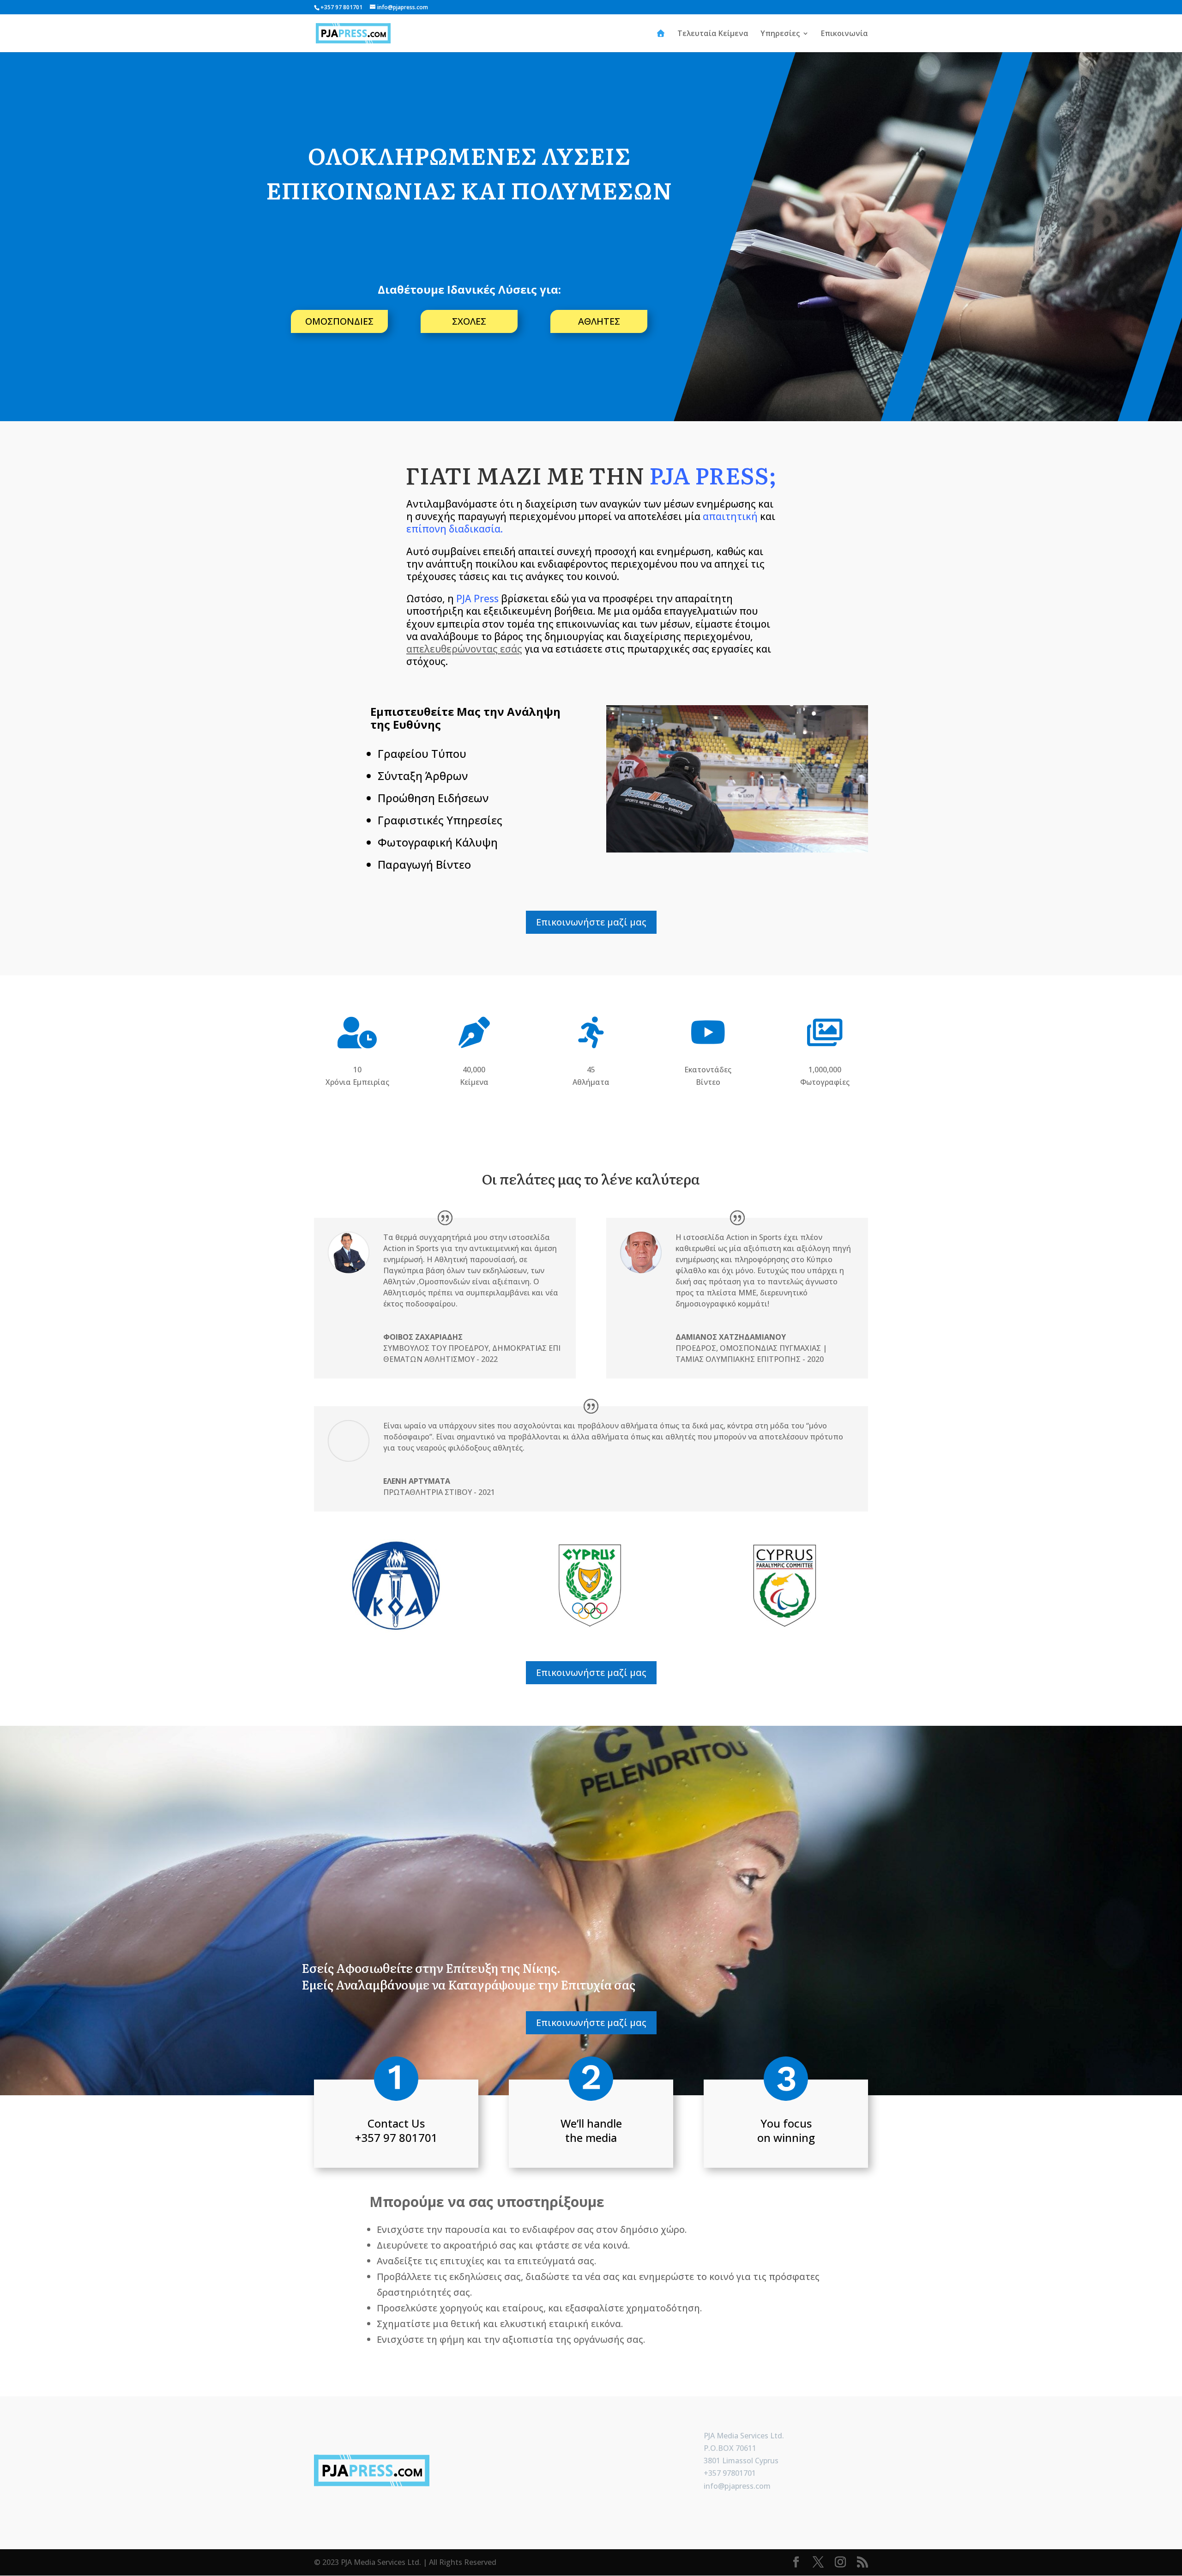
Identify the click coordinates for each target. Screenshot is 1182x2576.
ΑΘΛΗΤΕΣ (599, 321)
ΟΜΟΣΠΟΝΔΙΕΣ (339, 321)
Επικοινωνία (844, 34)
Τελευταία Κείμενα (713, 34)
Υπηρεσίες (780, 34)
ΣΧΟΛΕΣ (469, 321)
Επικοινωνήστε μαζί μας (591, 922)
